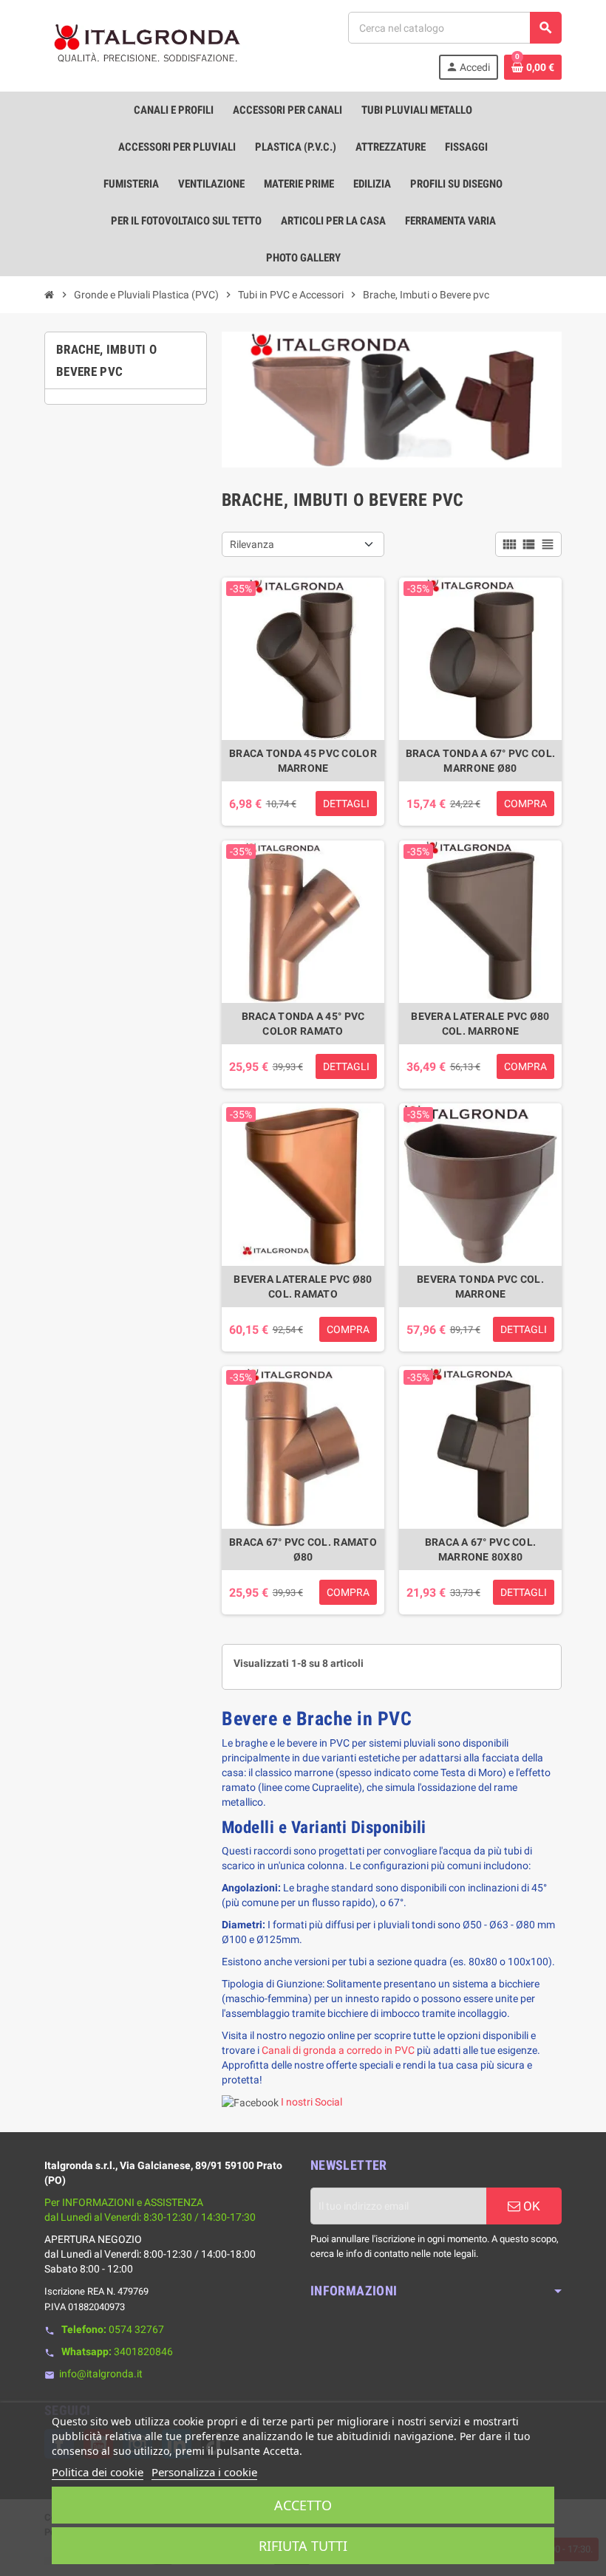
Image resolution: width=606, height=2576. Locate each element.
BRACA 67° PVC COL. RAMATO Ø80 (303, 1549)
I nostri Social (311, 2102)
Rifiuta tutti (303, 2546)
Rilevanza (252, 544)
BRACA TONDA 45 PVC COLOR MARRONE (303, 761)
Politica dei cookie (98, 2472)
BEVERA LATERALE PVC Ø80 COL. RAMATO (303, 1287)
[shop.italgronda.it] (148, 45)
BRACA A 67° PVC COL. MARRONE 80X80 (481, 1549)
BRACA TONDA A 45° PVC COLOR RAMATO (303, 1024)
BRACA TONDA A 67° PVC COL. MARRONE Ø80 (480, 761)
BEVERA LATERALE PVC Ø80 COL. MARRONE (480, 1024)
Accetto (303, 2505)
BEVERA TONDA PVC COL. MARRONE (480, 1287)
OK (530, 2206)
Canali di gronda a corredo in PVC (338, 2050)
